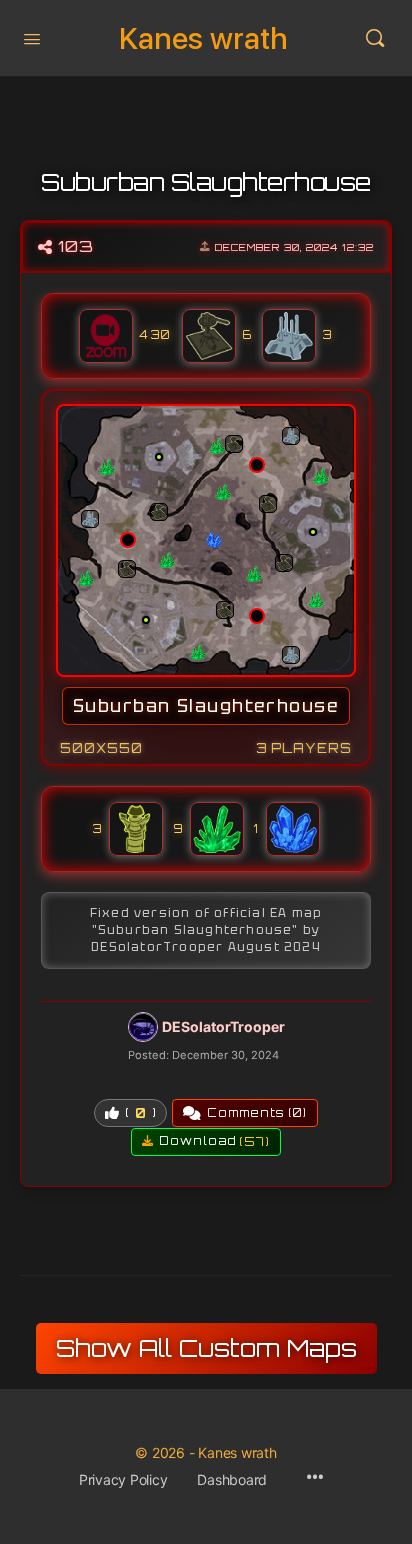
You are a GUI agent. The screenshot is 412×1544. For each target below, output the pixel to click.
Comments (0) (257, 1113)
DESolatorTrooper (223, 1026)
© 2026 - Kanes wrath (205, 1452)
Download (214, 1141)
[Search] (375, 38)
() (140, 1113)
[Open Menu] (32, 37)
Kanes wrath (203, 38)
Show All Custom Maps (206, 1348)
